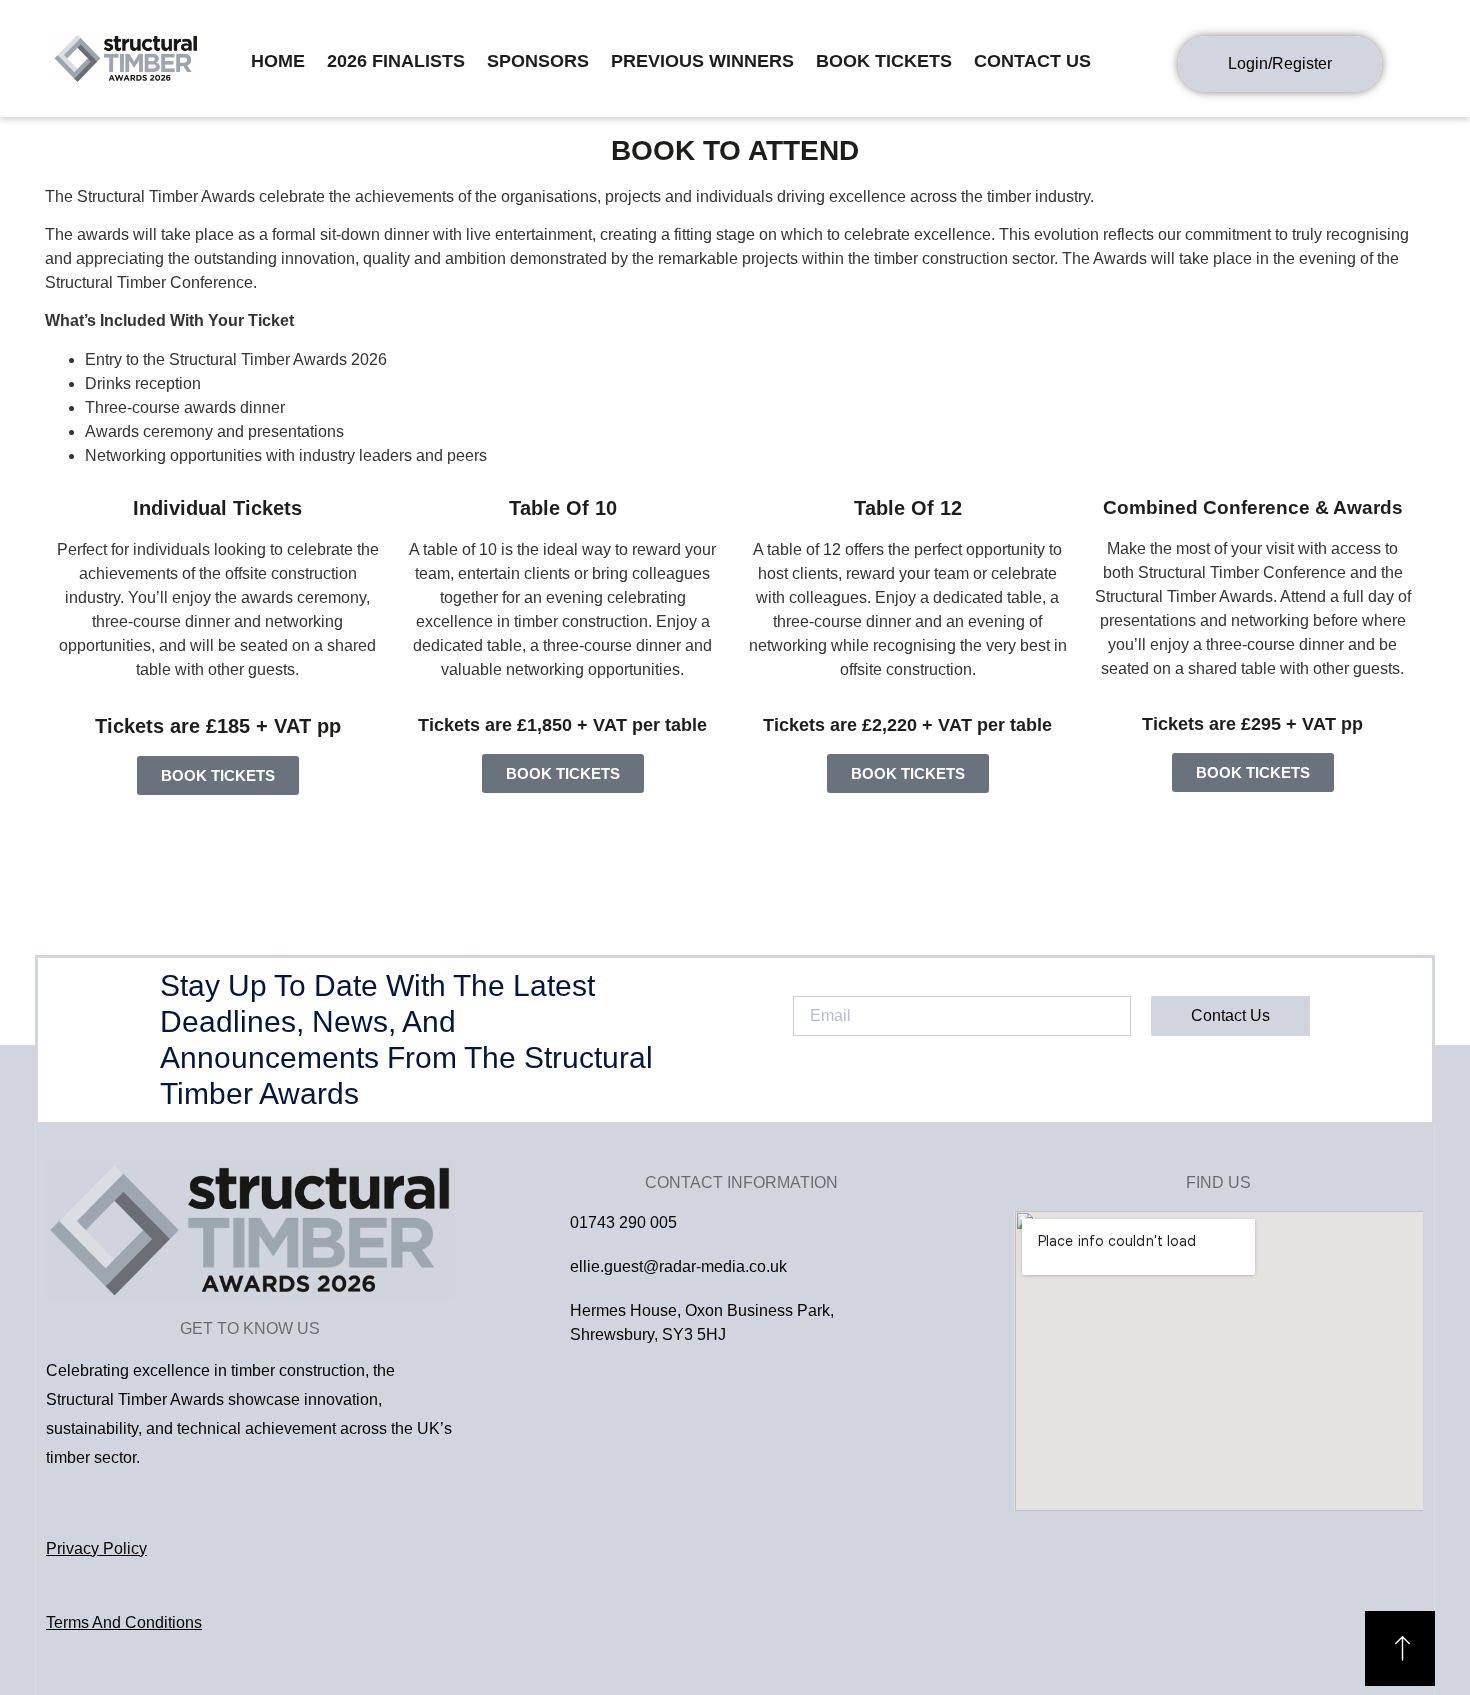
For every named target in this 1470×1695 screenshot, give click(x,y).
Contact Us (1032, 61)
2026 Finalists (396, 61)
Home (278, 61)
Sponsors (538, 61)
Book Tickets (884, 61)
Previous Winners (702, 61)
